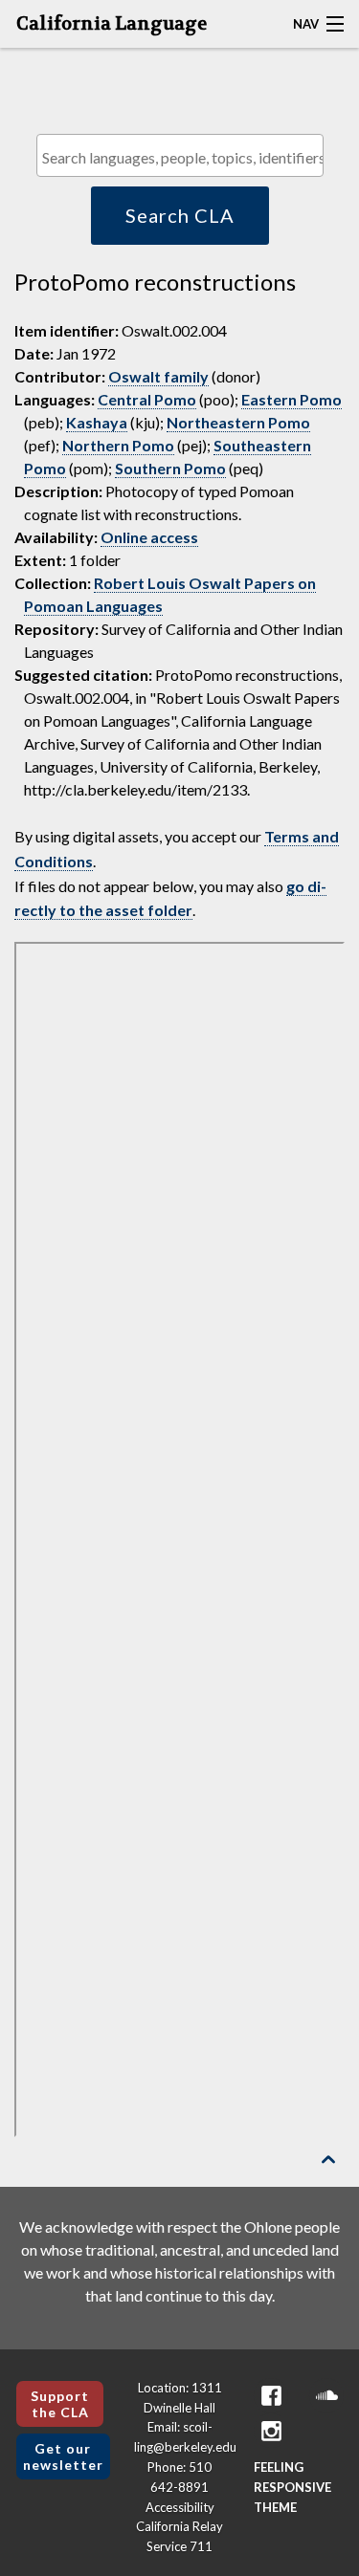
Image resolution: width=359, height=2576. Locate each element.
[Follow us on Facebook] (271, 2396)
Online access (149, 537)
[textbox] (185, 157)
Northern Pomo (118, 445)
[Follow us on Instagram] (271, 2431)
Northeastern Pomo (238, 422)
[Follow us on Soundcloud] (326, 2396)
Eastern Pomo (292, 399)
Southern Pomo (170, 468)
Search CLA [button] (180, 215)
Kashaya (97, 422)
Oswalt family (158, 376)
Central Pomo (147, 399)
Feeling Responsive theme (292, 2487)
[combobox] (180, 155)
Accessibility (180, 2507)
